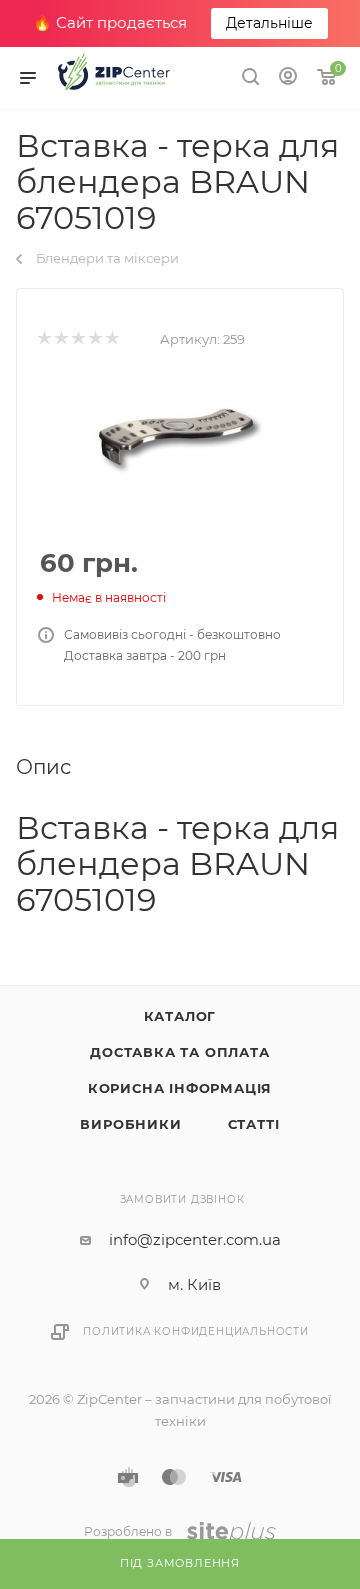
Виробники (130, 1124)
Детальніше (269, 23)
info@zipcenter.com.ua (195, 1239)
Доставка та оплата (179, 1052)
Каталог (180, 1016)
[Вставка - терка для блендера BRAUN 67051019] (180, 438)
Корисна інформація (180, 1088)
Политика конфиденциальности (196, 1331)
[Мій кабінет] (288, 78)
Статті (254, 1124)
